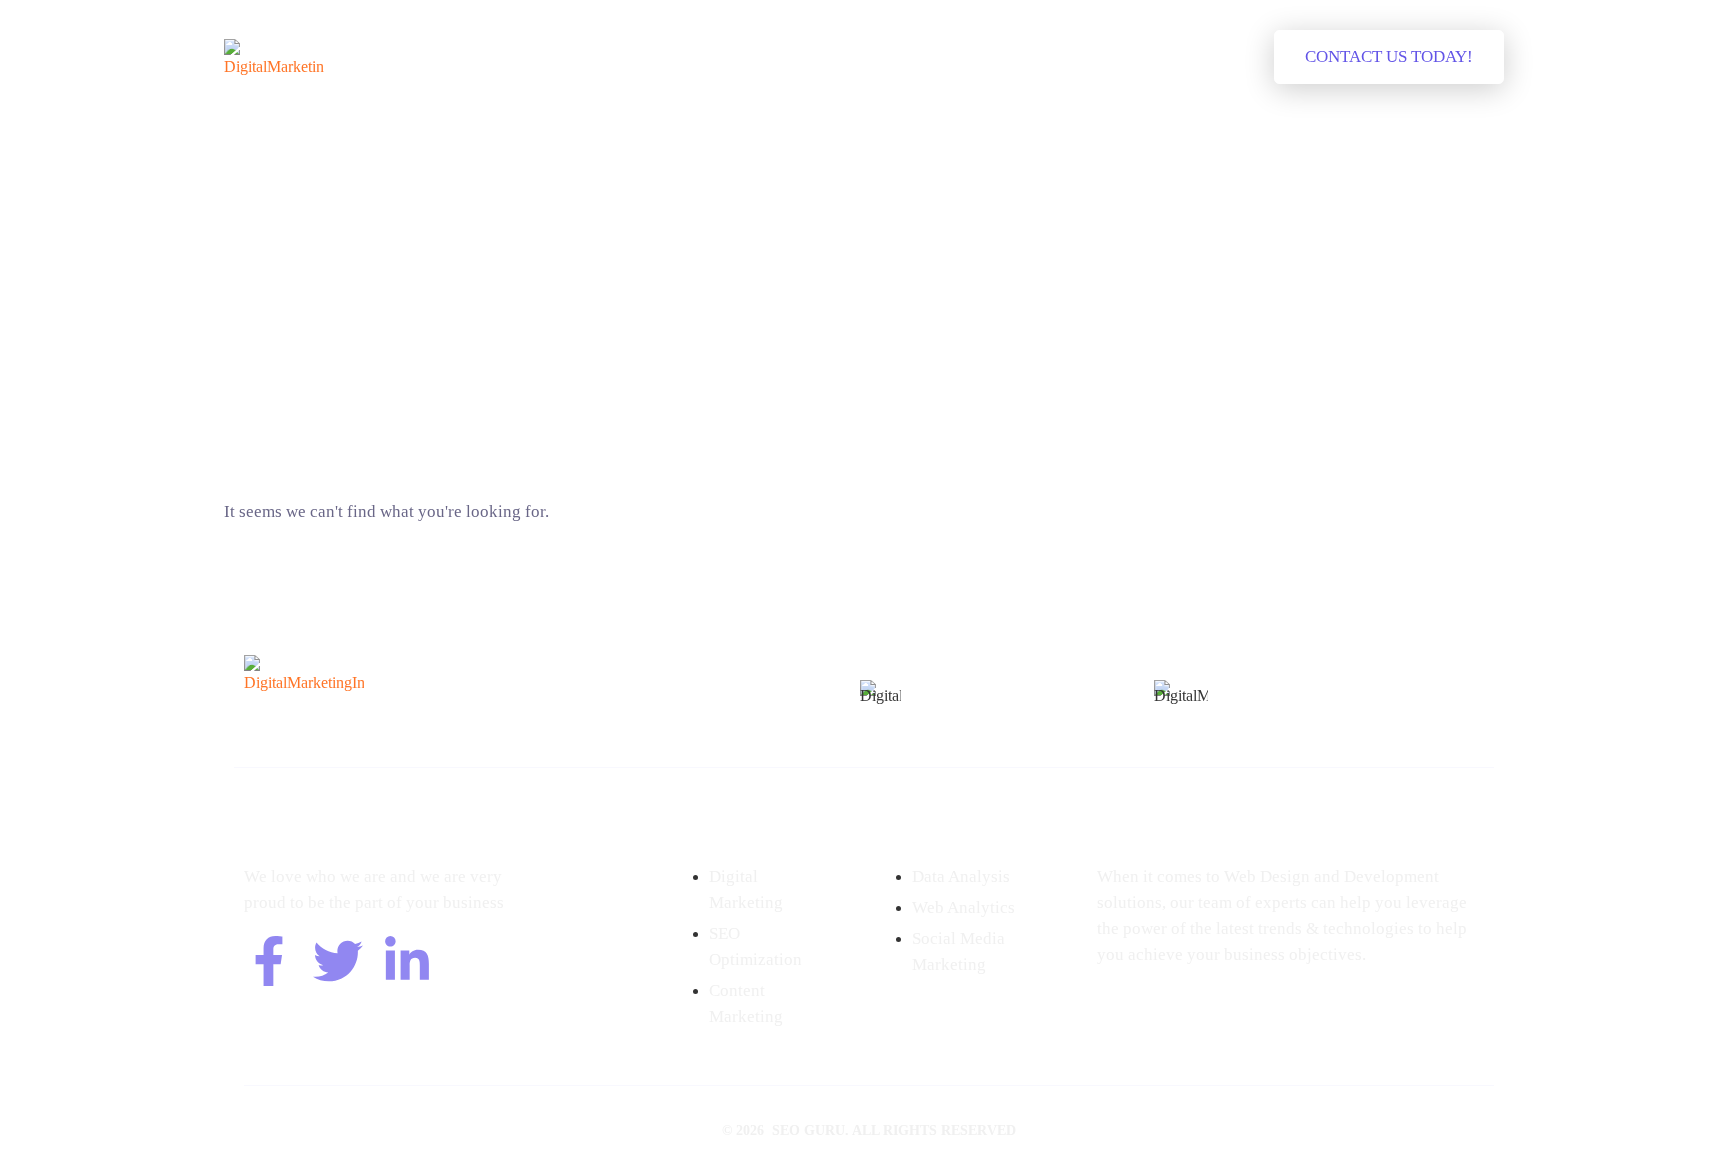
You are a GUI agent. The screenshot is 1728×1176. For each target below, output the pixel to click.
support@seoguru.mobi (1002, 713)
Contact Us (1028, 56)
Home (553, 56)
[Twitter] (338, 961)
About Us (637, 56)
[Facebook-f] (269, 961)
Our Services (842, 56)
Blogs (938, 56)
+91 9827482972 (978, 687)
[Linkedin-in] (407, 961)
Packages (734, 56)
